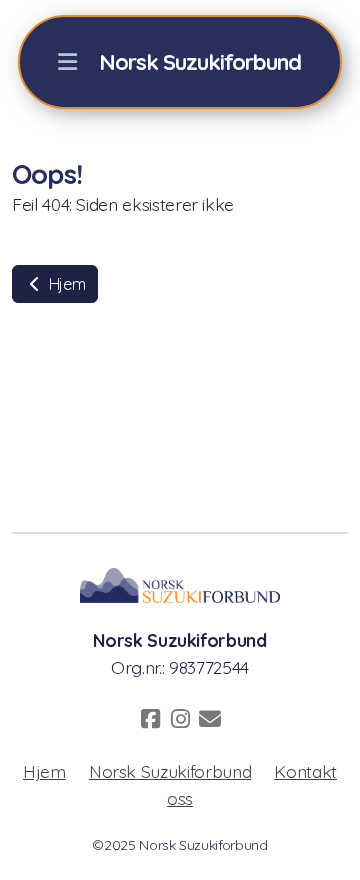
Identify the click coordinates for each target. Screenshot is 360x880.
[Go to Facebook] (150, 719)
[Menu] (67, 62)
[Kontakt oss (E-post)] (210, 719)
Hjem (65, 284)
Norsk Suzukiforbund (170, 771)
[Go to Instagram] (180, 719)
